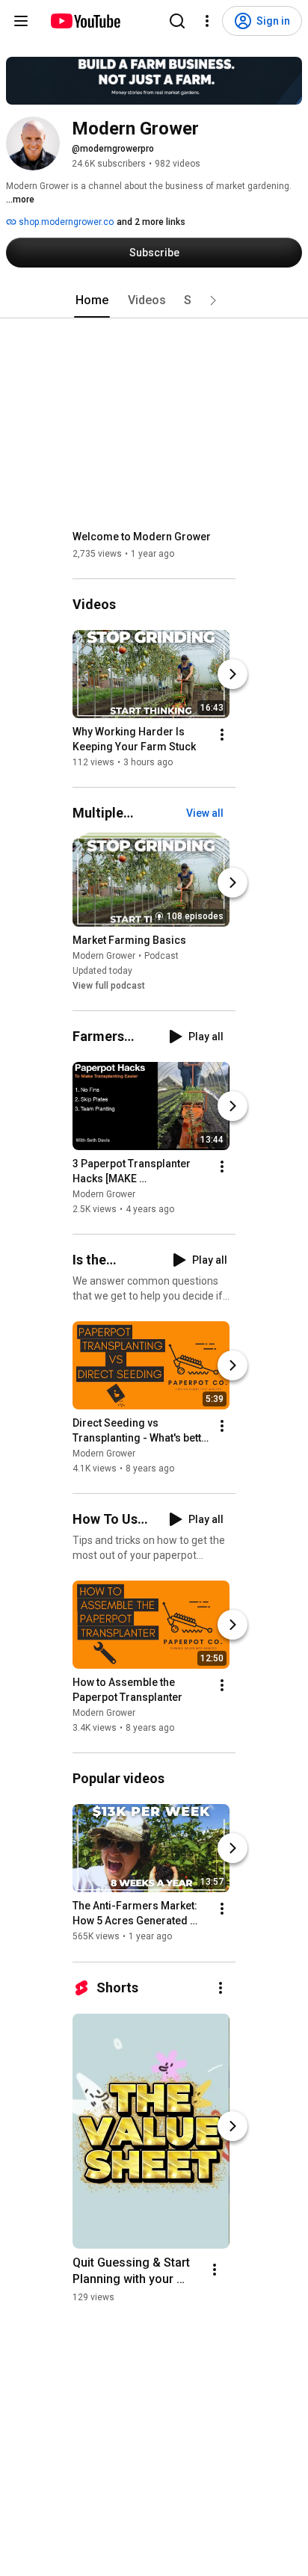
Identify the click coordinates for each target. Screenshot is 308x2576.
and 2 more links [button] (151, 222)
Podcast (161, 956)
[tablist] (154, 300)
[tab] (92, 300)
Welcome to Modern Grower (142, 537)
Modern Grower (104, 956)
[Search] (177, 21)
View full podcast (109, 986)
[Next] (232, 674)
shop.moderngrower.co (65, 222)
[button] (213, 300)
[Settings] (207, 21)
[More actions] (222, 735)
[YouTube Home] (85, 21)
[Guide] (21, 21)
